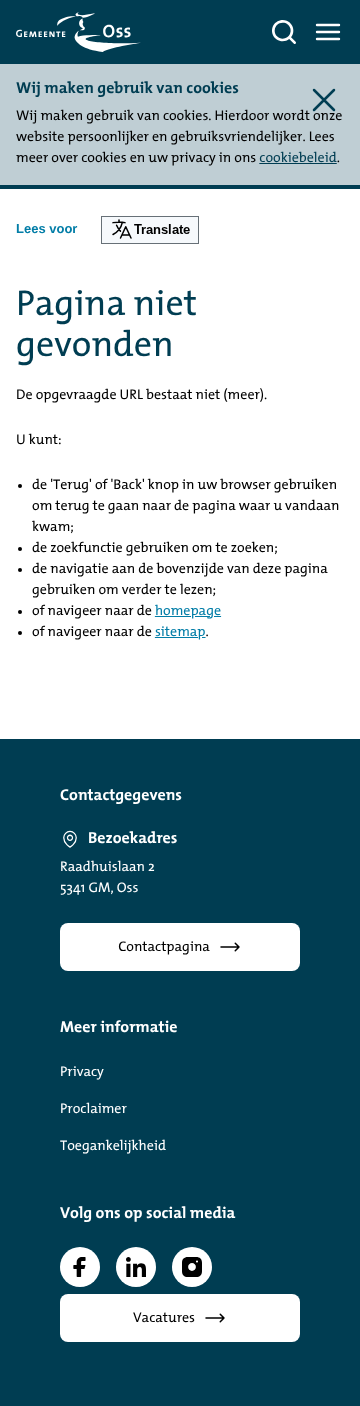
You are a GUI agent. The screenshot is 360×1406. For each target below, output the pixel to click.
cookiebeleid (297, 158)
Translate (162, 229)
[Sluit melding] (324, 100)
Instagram (192, 1267)
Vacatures (164, 1318)
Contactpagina (164, 947)
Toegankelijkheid (113, 1146)
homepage (188, 611)
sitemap (180, 632)
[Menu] (328, 32)
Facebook (80, 1267)
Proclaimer (93, 1109)
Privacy (82, 1072)
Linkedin (136, 1267)
